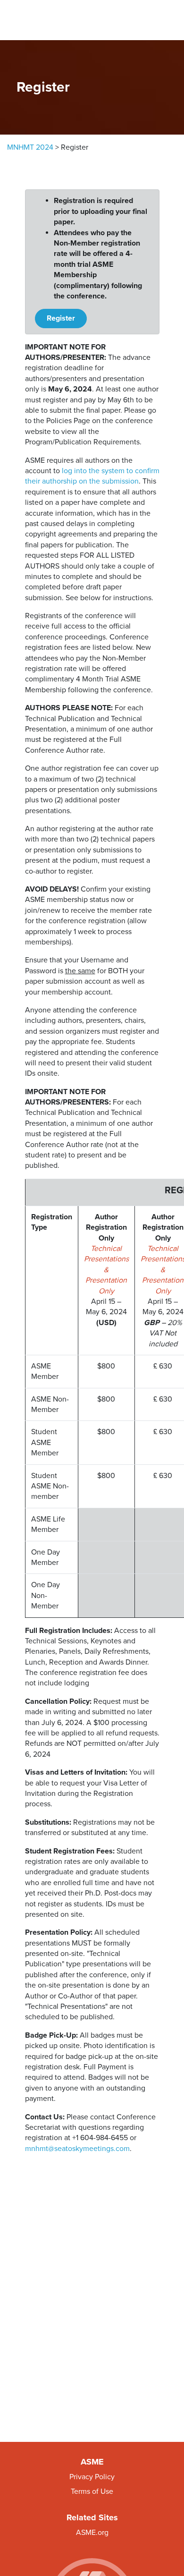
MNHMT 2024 (30, 147)
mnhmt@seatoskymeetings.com (77, 2149)
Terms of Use (92, 2491)
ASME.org (92, 2533)
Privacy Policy (92, 2477)
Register (61, 318)
